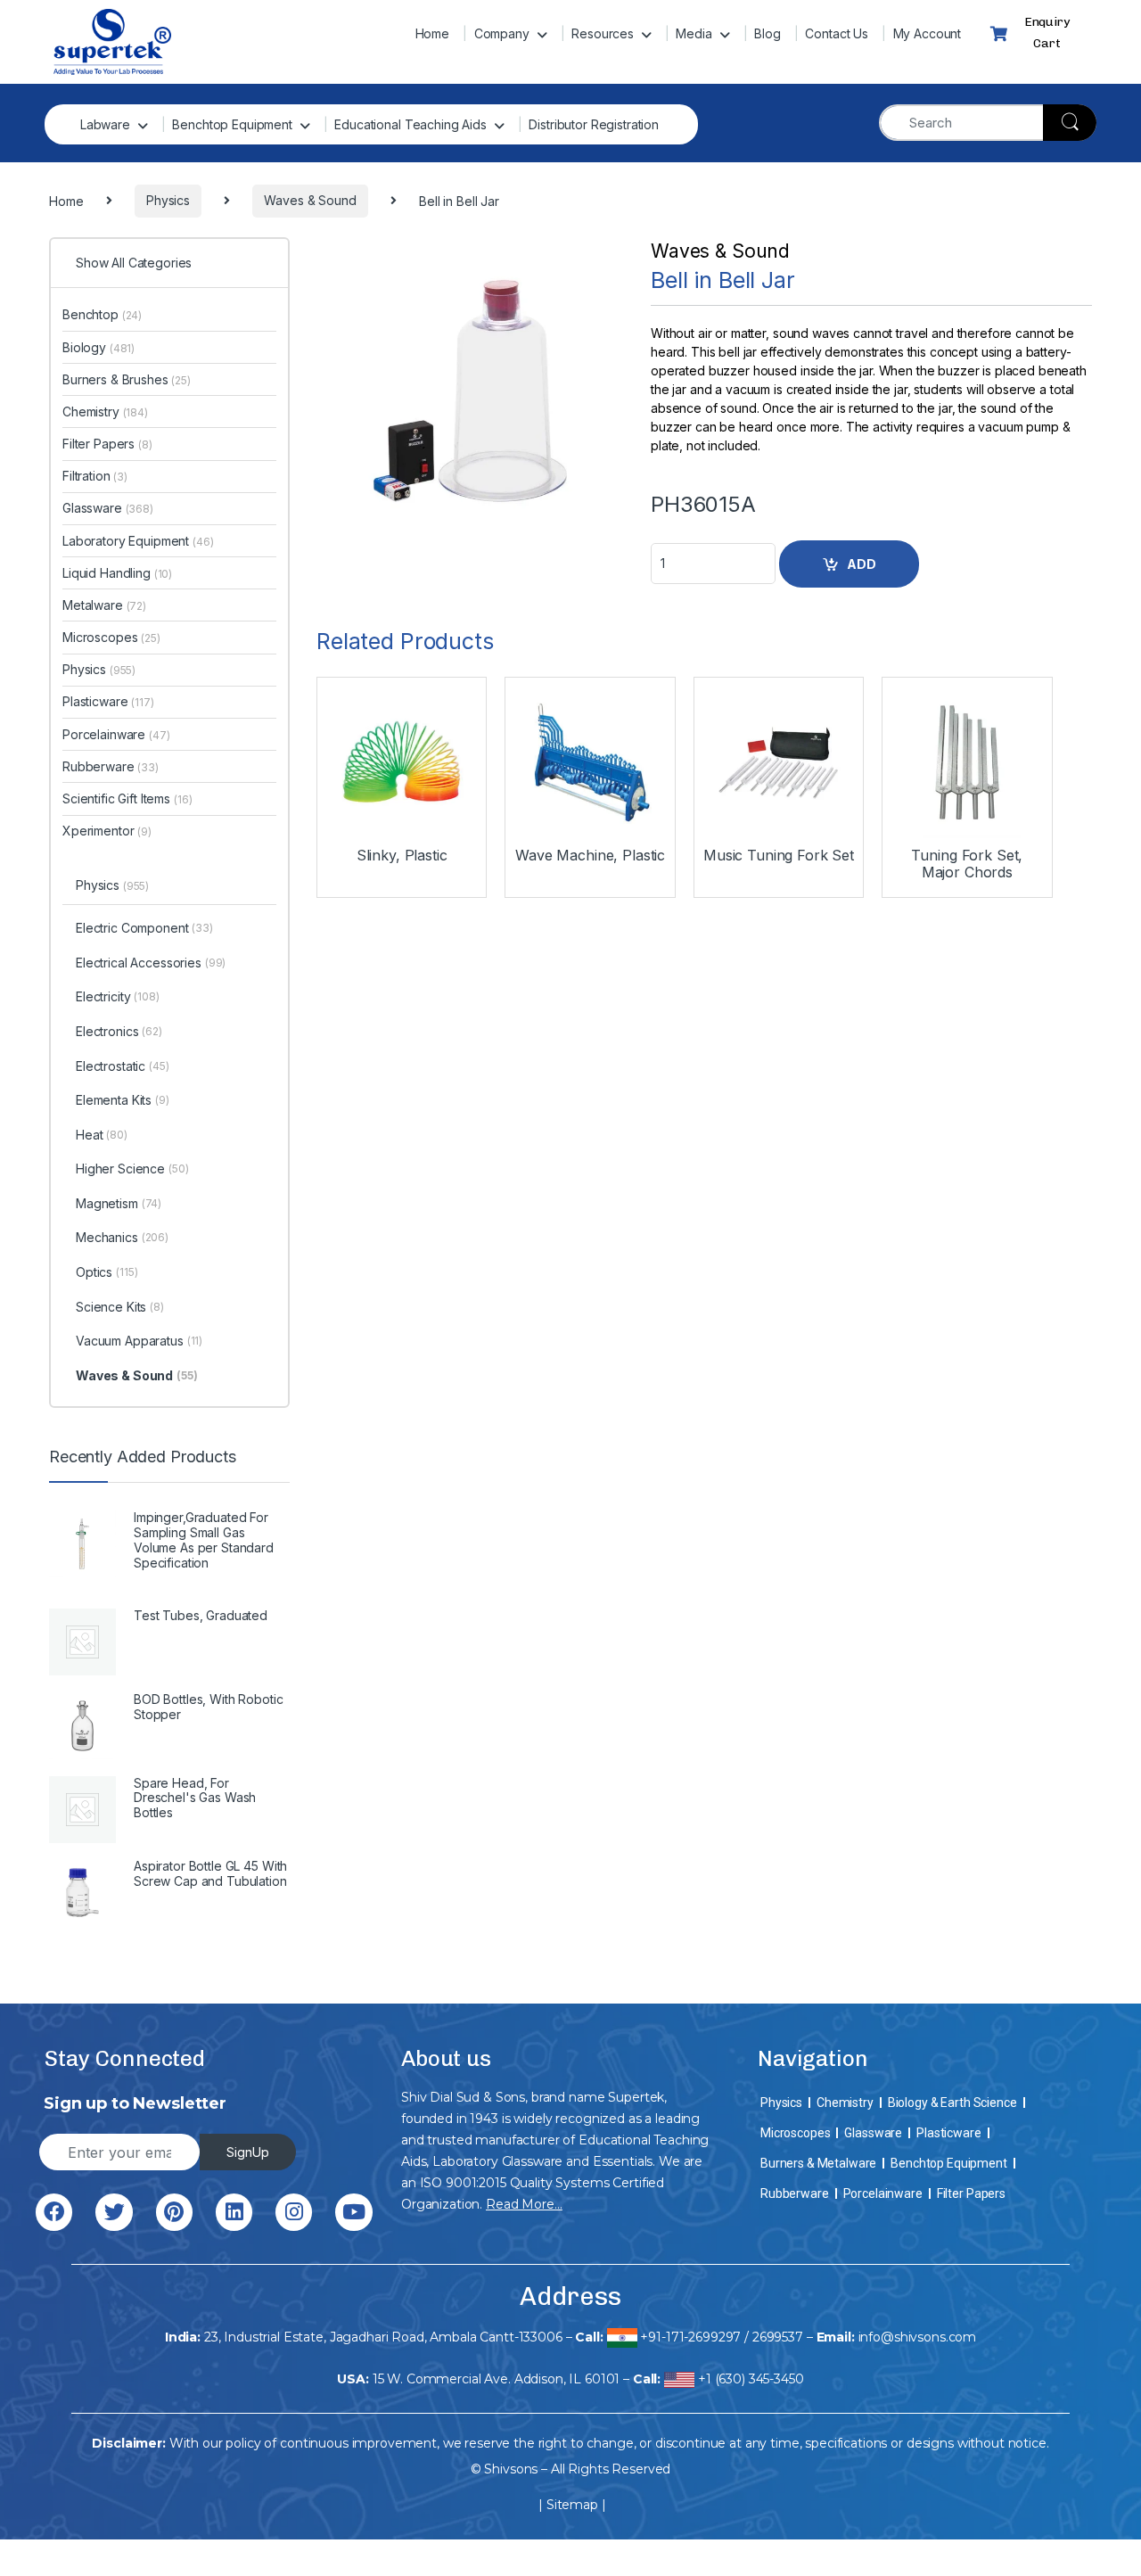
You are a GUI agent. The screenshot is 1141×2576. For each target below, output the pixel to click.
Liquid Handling (117, 573)
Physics (99, 669)
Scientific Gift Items (127, 798)
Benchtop (102, 314)
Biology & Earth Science (952, 2103)
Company (502, 33)
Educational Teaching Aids (410, 124)
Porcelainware (116, 734)
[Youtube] (353, 2212)
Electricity (118, 996)
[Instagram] (294, 2212)
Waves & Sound (720, 251)
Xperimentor (107, 831)
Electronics (119, 1031)
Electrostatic (123, 1066)
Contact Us (837, 33)
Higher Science (132, 1169)
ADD (862, 564)
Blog (767, 33)
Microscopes (111, 637)
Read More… (524, 2204)
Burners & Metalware (818, 2163)
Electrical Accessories (151, 963)
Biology (99, 347)
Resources (603, 33)
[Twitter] (114, 2212)
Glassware (108, 508)
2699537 (778, 2337)
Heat (102, 1135)
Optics (107, 1272)
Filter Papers (107, 444)
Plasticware (108, 701)
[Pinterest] (174, 2212)
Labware (105, 124)
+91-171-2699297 (690, 2337)
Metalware (104, 605)
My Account (928, 33)
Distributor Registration (594, 124)
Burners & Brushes (127, 379)
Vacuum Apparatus (139, 1341)
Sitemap (572, 2505)
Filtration (95, 476)
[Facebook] (54, 2212)
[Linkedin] (234, 2212)
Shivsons (511, 2469)
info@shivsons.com (918, 2337)
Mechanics (122, 1237)
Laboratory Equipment (138, 541)
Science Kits (120, 1307)
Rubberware (111, 766)
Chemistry (105, 412)
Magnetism (119, 1203)
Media (694, 33)
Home (432, 33)
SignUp (248, 2152)
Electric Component (144, 928)
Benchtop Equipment (232, 124)
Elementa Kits (123, 1100)
